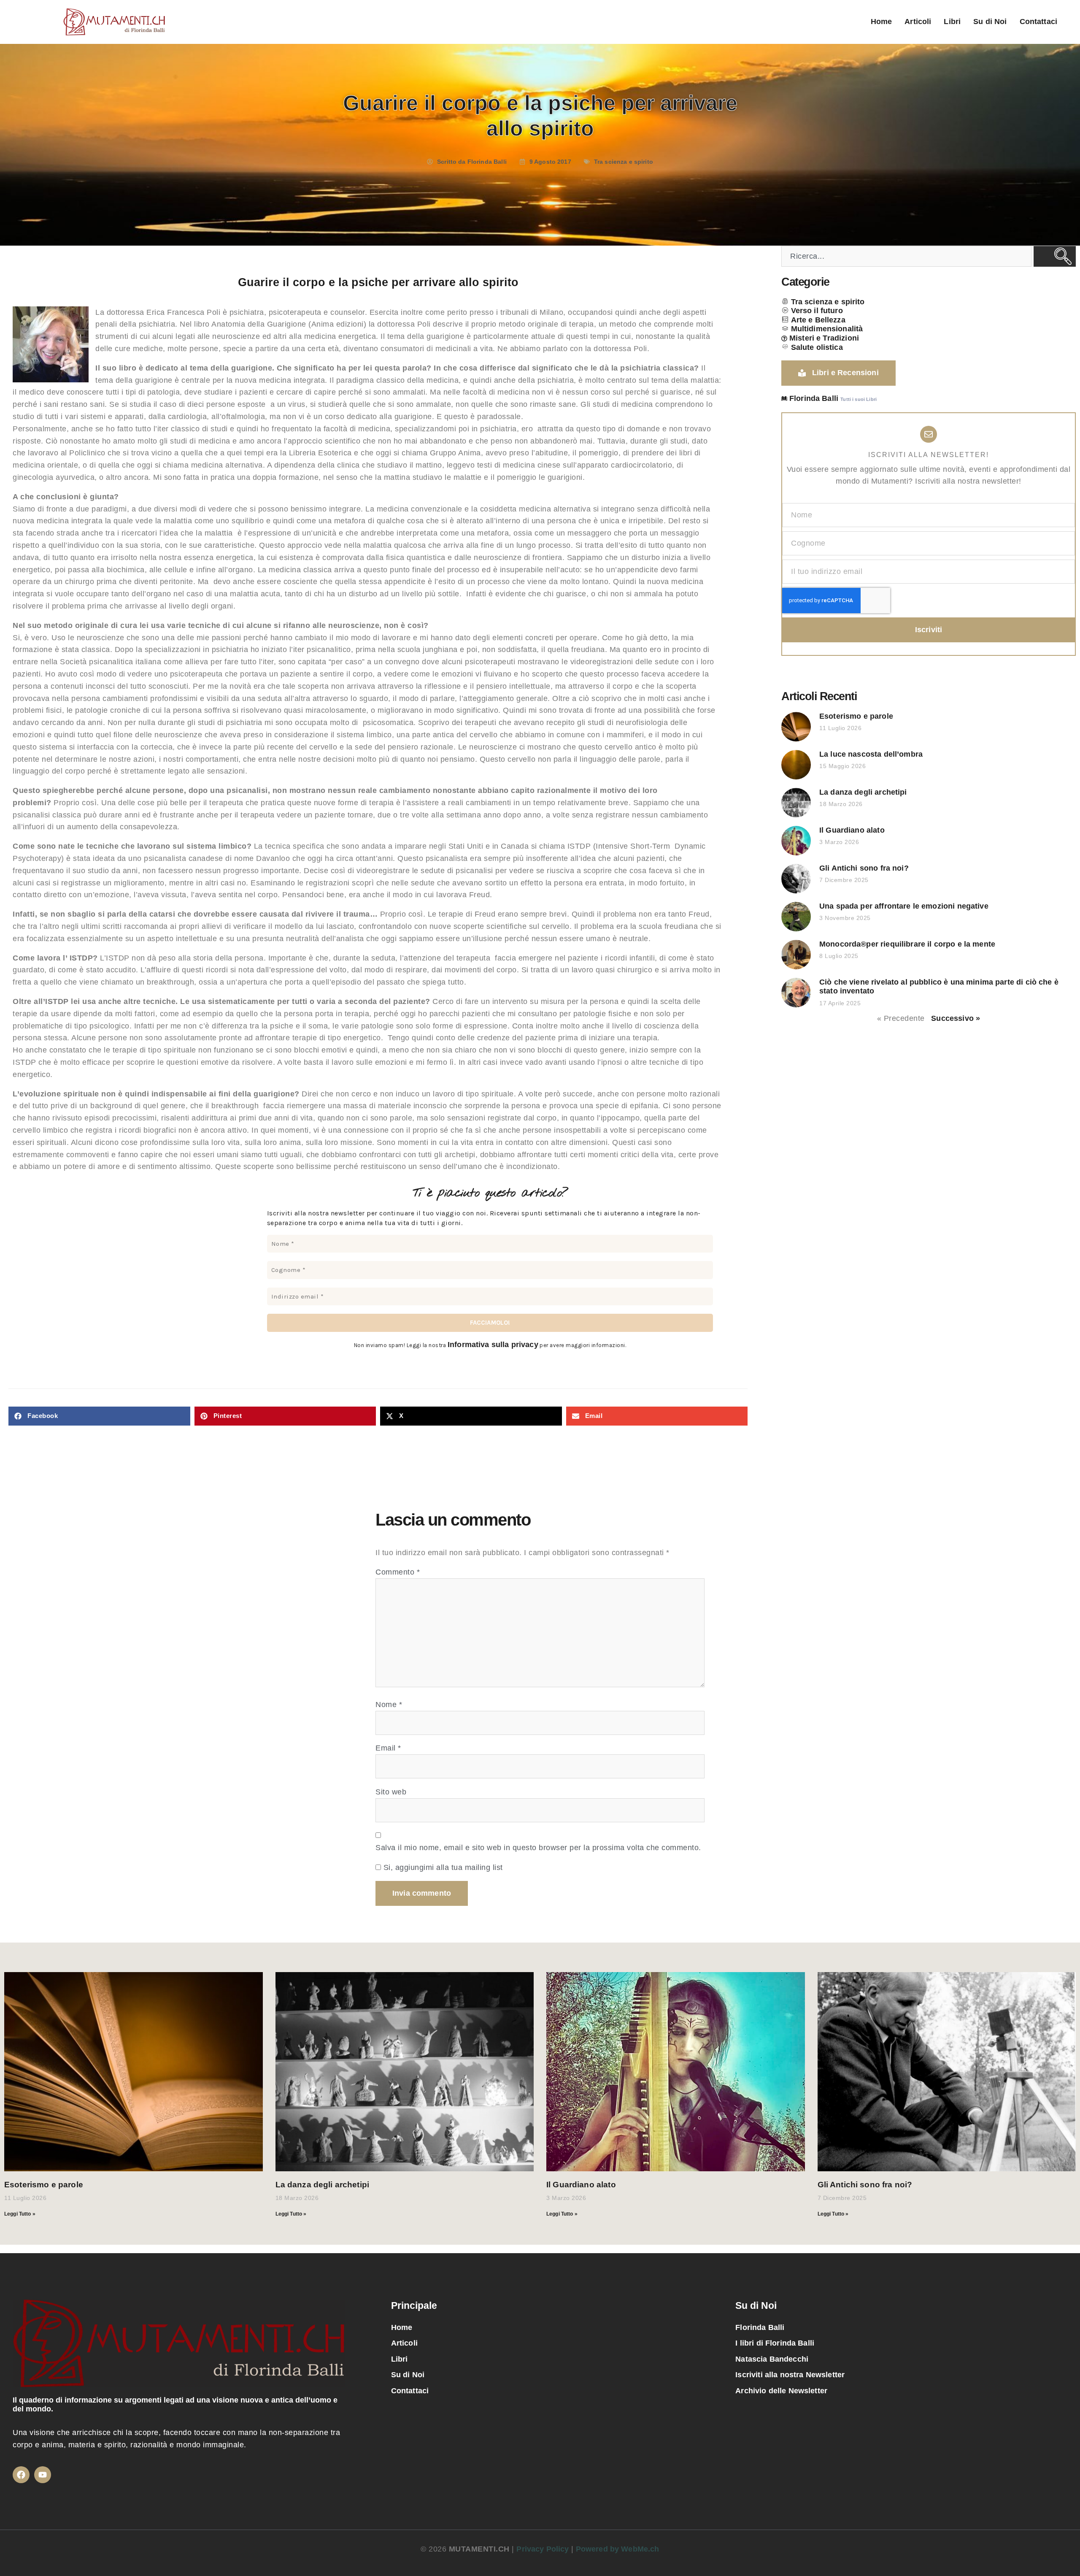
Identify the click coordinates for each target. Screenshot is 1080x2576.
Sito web (391, 1792)
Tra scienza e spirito (624, 162)
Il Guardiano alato (852, 830)
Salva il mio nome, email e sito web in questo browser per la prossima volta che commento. (538, 1848)
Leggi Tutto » (20, 2214)
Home (882, 22)
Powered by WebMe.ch (618, 2549)
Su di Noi (990, 22)
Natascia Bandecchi (772, 2359)
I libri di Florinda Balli (775, 2343)
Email (388, 1748)
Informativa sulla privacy (493, 1345)
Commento (398, 1572)
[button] (99, 1416)
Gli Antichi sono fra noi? (864, 868)
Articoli (918, 22)
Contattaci (1039, 22)
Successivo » (956, 1018)
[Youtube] (43, 2475)
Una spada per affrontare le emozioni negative (904, 906)
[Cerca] (1055, 256)
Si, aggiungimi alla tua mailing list (442, 1867)
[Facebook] (21, 2475)
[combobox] (906, 256)
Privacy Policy (544, 2549)
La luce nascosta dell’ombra (871, 754)
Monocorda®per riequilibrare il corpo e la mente (907, 944)
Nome (389, 1705)
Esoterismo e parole (856, 716)
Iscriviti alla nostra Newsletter (790, 2375)
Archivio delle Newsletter (781, 2391)
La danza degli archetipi (863, 792)
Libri (952, 22)
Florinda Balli (760, 2327)
